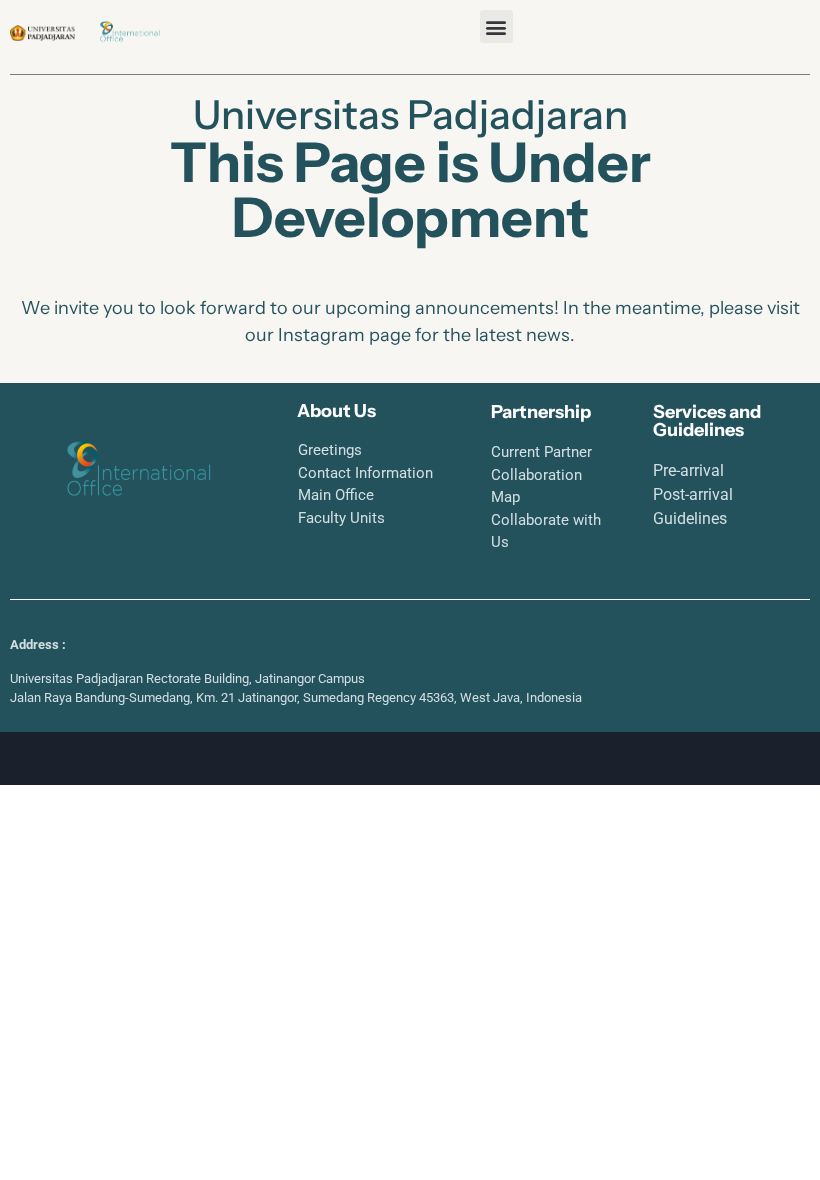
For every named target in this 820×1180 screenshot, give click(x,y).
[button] (496, 26)
